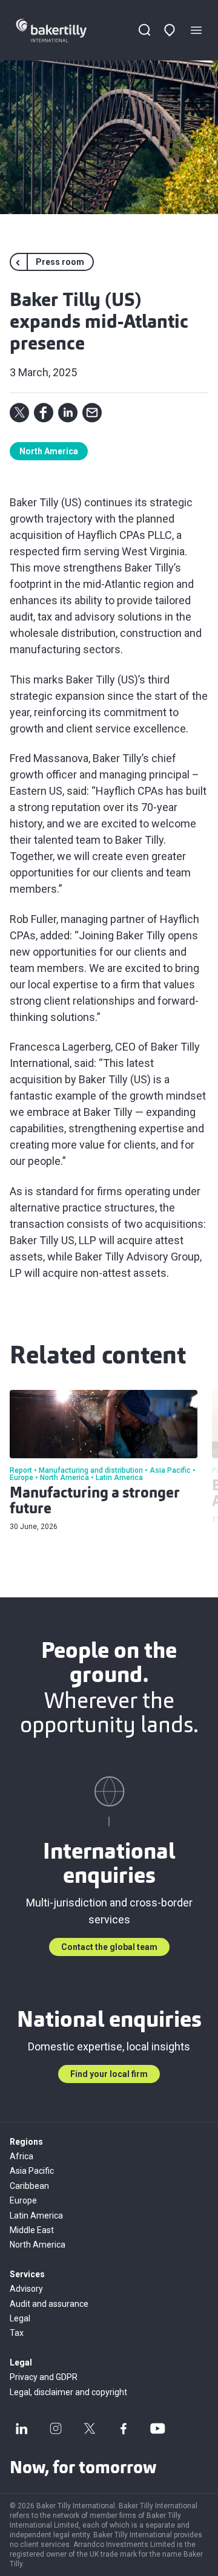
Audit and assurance (49, 2304)
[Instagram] (56, 2428)
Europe (23, 2200)
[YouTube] (157, 2428)
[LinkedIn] (22, 2428)
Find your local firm (109, 2074)
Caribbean (29, 2186)
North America (49, 451)
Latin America (36, 2216)
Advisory (26, 2289)
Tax (17, 2333)
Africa (21, 2156)
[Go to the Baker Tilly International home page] (63, 31)
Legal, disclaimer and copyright (68, 2392)
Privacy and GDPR (44, 2377)
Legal (20, 2318)
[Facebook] (124, 2428)
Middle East (32, 2230)
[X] (90, 2428)
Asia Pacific (32, 2171)
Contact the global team (109, 1947)
